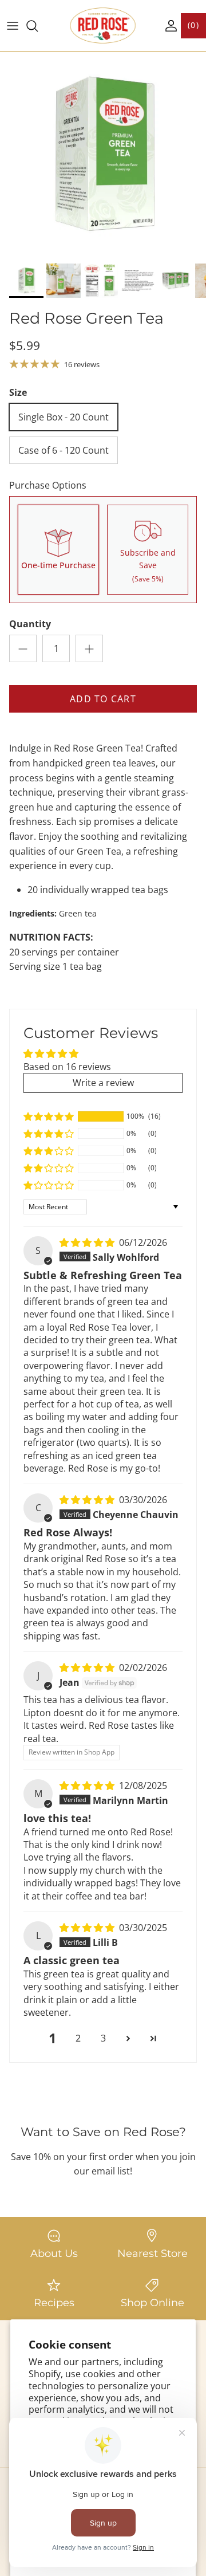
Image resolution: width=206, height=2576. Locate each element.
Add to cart (103, 699)
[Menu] (13, 26)
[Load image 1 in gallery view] (103, 155)
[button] (49, 1116)
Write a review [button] (103, 1083)
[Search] (38, 26)
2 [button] (78, 2038)
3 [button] (103, 2038)
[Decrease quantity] (23, 648)
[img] (88, 1242)
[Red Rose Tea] (103, 25)
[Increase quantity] (89, 648)
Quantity (30, 624)
